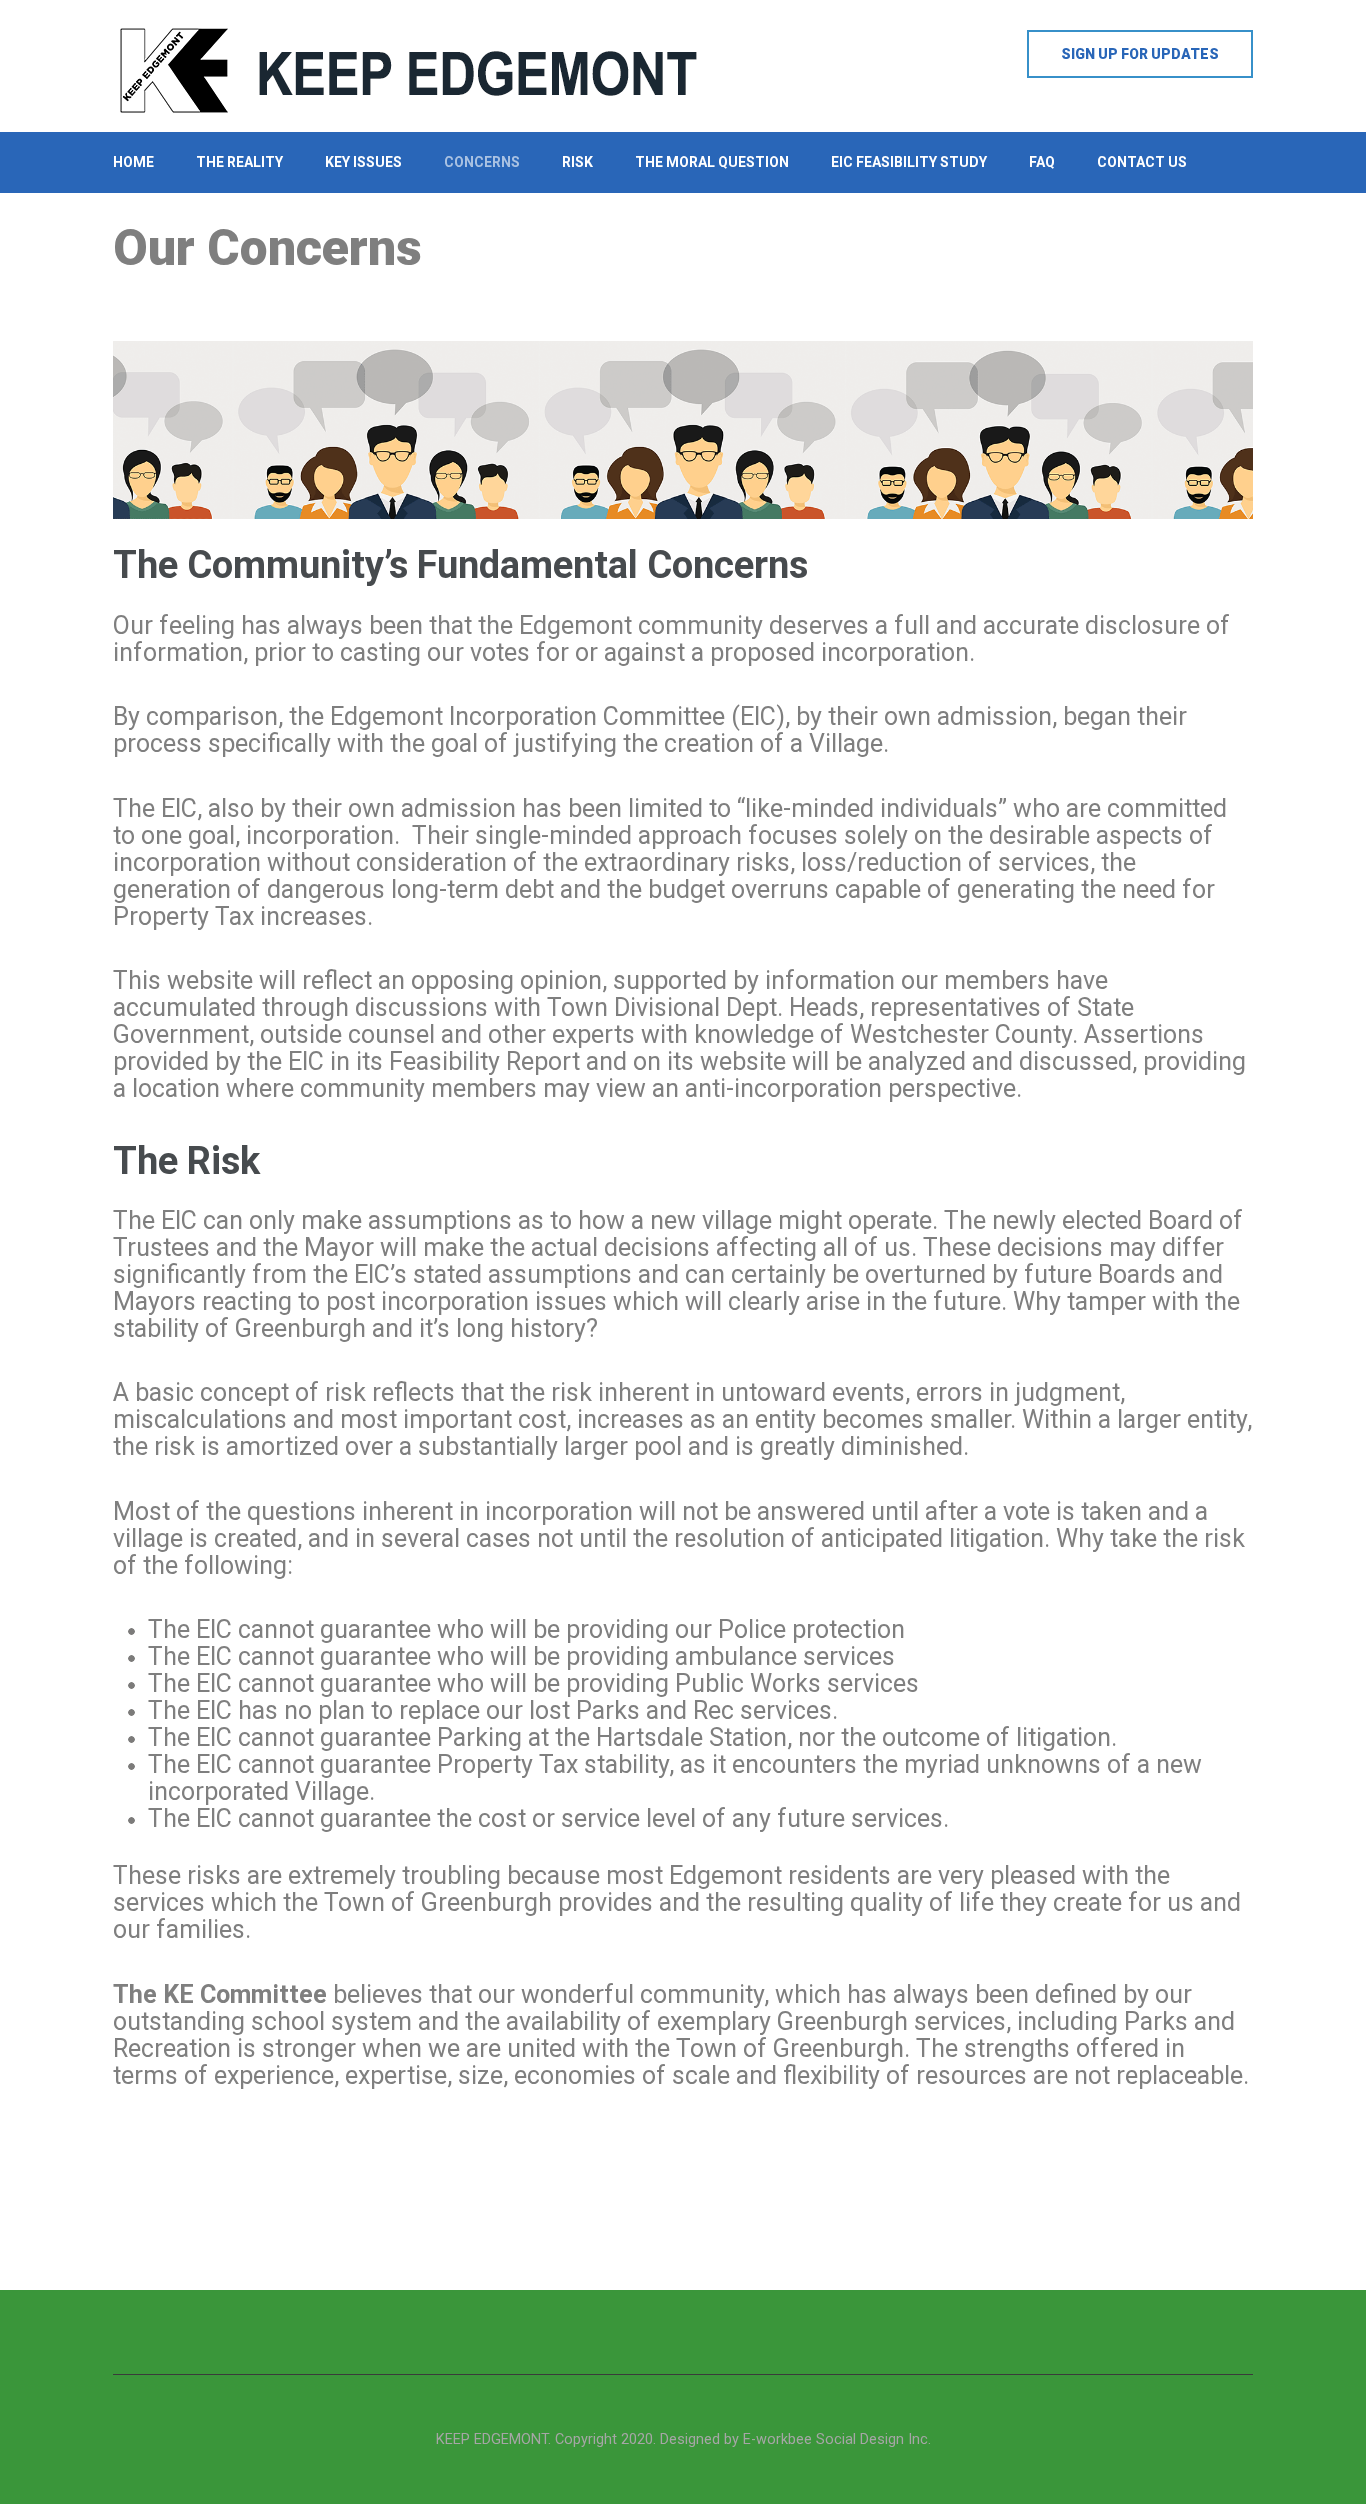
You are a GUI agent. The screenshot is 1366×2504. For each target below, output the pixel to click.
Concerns (482, 162)
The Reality (239, 162)
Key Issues (363, 162)
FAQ (1042, 162)
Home (133, 162)
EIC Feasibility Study (909, 162)
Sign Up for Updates (1140, 54)
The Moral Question (712, 162)
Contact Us (1142, 162)
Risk (577, 162)
